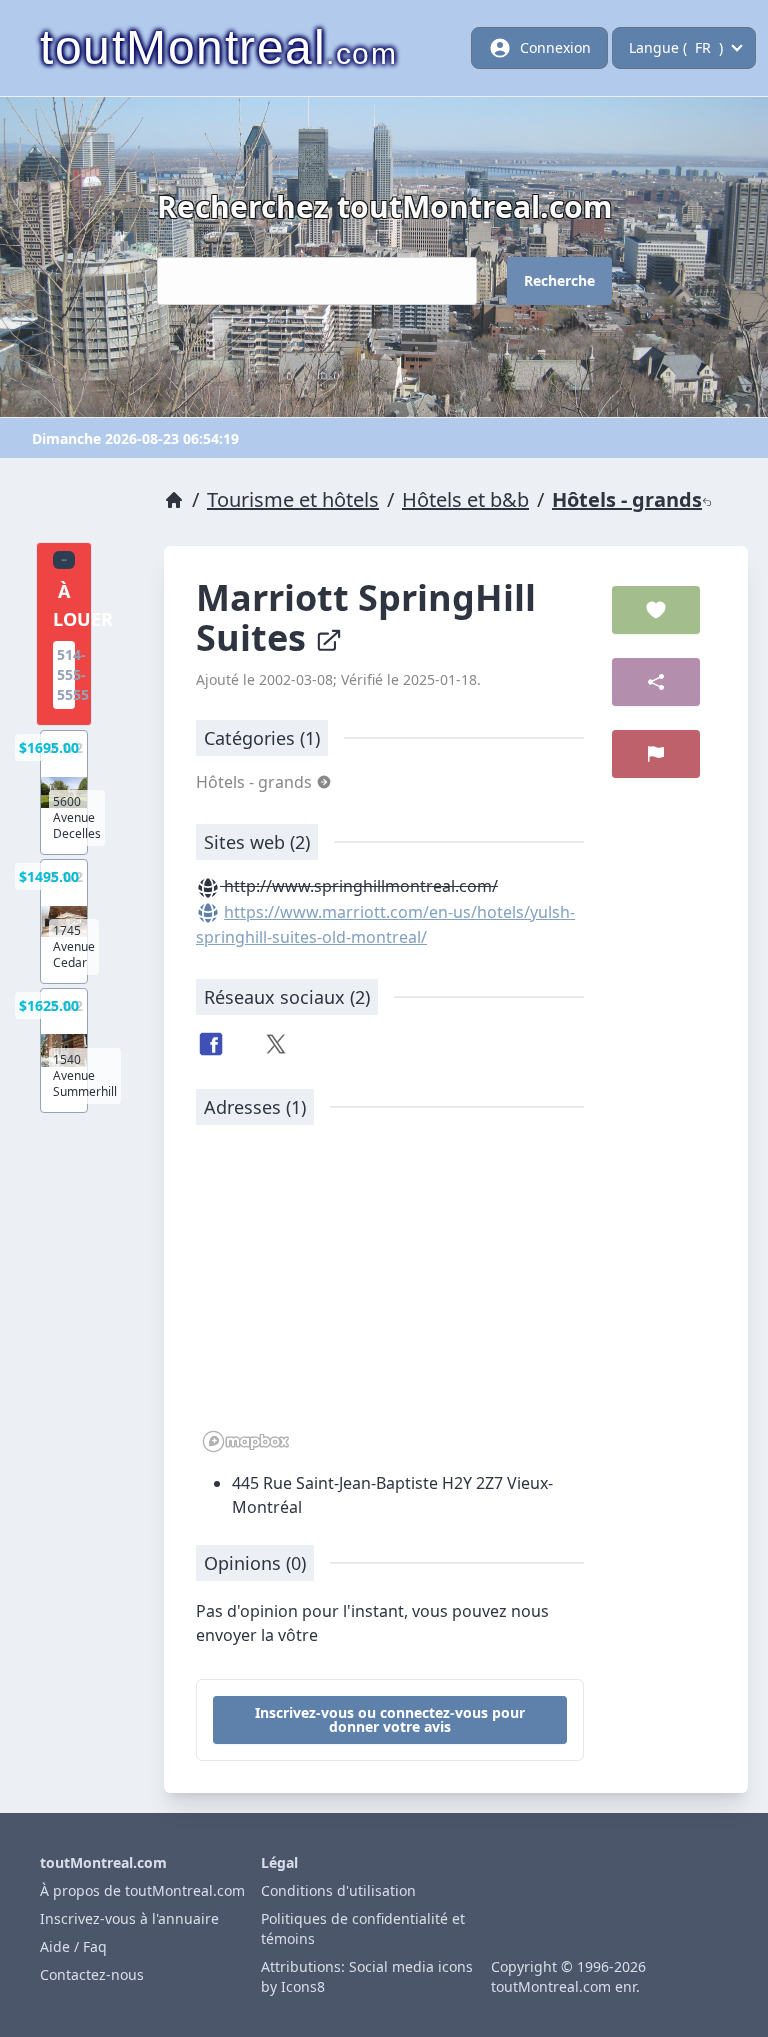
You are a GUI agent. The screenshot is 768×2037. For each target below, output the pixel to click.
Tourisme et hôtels (293, 499)
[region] (390, 1299)
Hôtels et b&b (465, 499)
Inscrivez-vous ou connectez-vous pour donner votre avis (390, 1719)
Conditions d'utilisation (338, 1890)
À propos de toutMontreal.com (142, 1890)
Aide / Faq (73, 1946)
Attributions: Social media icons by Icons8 (367, 1976)
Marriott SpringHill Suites (366, 617)
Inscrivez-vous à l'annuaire (129, 1918)
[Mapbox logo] (246, 1441)
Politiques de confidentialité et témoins (363, 1928)
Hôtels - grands (627, 499)
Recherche (559, 280)
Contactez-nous (92, 1974)
